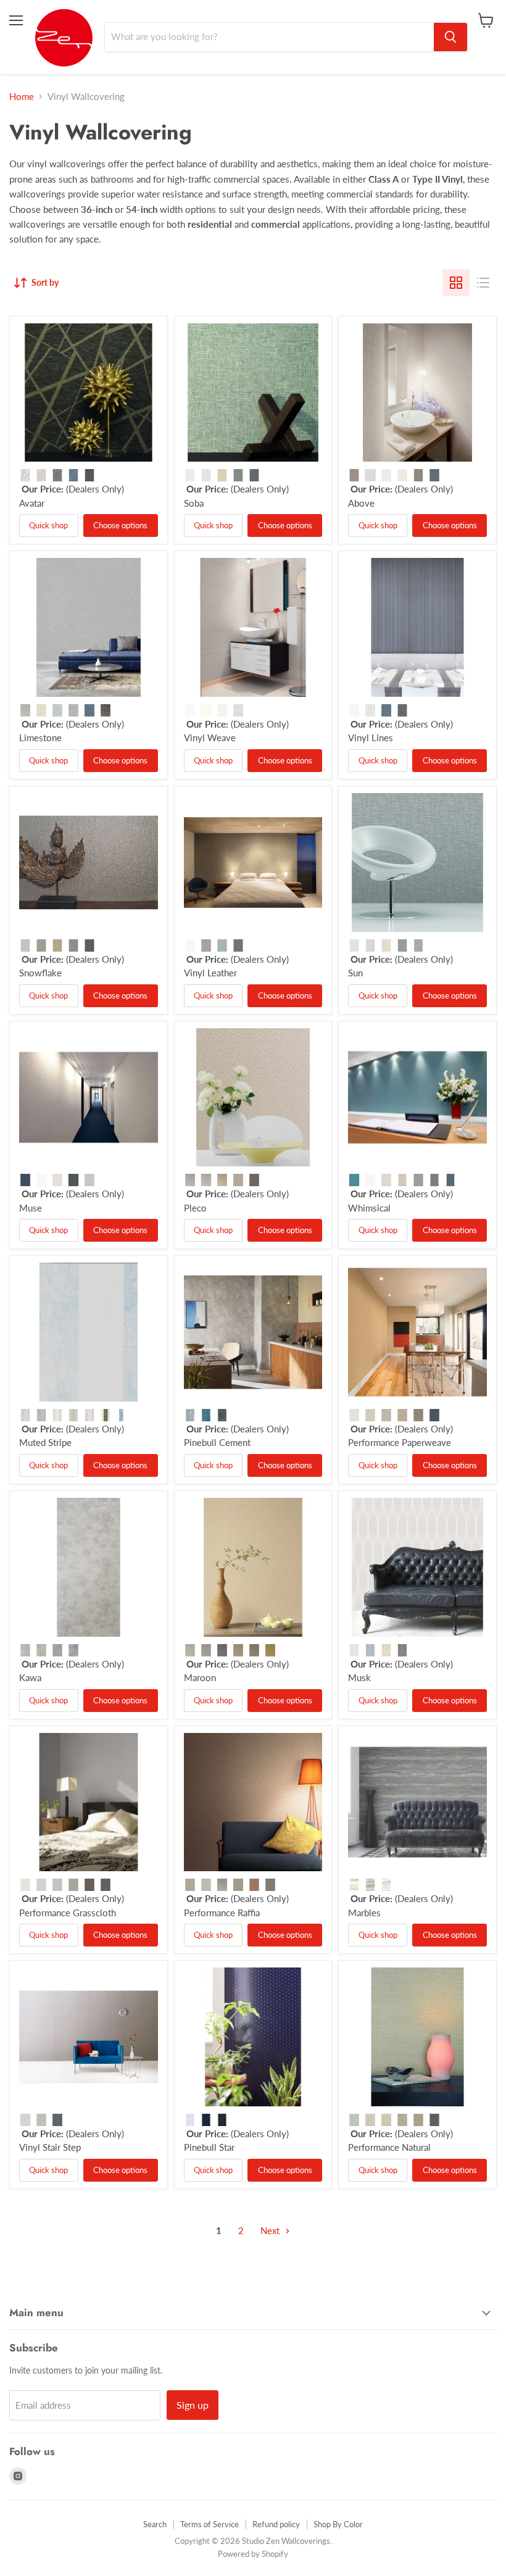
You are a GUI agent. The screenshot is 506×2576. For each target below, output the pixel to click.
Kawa (30, 1677)
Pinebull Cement (217, 1442)
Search (155, 2524)
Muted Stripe (45, 1442)
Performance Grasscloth (68, 1913)
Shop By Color (338, 2524)
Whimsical (369, 1208)
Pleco (195, 1208)
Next (271, 2230)
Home (22, 97)
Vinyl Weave (210, 737)
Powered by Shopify (253, 2554)
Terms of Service (209, 2524)
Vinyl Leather (210, 973)
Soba (194, 503)
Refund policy (276, 2524)
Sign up (193, 2405)
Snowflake (40, 973)
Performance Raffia (222, 1913)
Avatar (32, 503)
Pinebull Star (209, 2147)
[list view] (483, 283)
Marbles (364, 1913)
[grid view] (456, 283)
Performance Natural (389, 2147)
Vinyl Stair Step (50, 2147)
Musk (359, 1677)
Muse (31, 1208)
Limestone (40, 737)
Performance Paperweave (400, 1442)
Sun (355, 973)
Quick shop (48, 525)
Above (361, 503)
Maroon (200, 1677)
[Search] (450, 37)
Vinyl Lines (371, 737)
